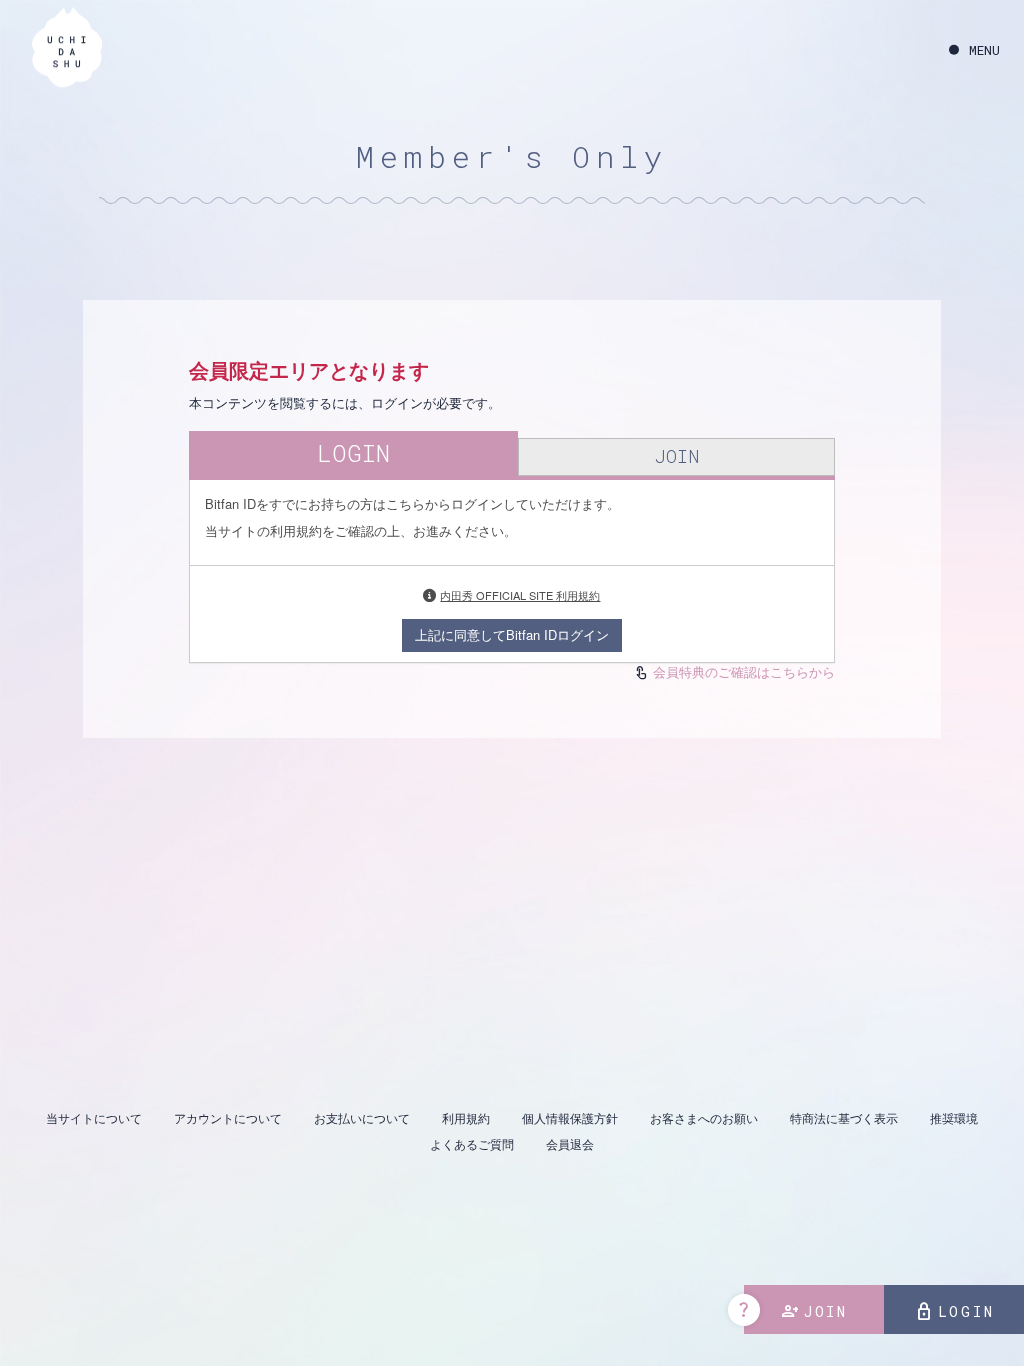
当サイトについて (94, 1117)
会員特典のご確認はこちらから (744, 671)
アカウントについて (228, 1117)
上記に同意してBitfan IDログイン (512, 634)
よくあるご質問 (472, 1143)
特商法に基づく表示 (844, 1117)
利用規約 (466, 1117)
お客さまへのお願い (704, 1117)
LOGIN (954, 1312)
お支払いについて (362, 1117)
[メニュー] (974, 50)
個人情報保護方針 (570, 1117)
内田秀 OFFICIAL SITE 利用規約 (520, 595)
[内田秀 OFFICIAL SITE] (67, 50)
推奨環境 (954, 1117)
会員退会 (570, 1143)
